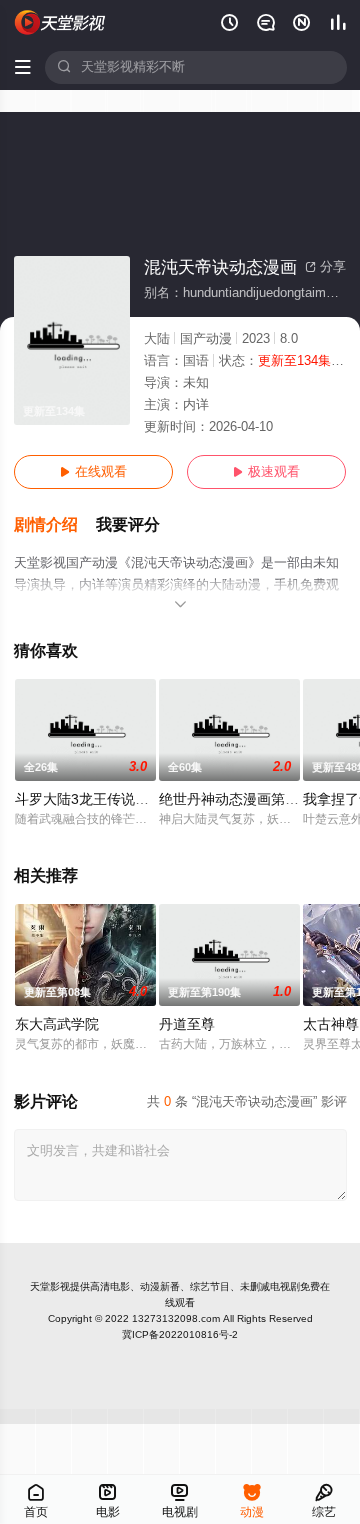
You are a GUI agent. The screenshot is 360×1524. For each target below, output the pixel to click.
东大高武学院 (57, 1024)
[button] (55, 525)
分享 (325, 267)
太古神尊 (331, 1024)
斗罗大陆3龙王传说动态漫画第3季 (121, 799)
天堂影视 (50, 1286)
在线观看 (93, 472)
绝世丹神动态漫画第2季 (233, 799)
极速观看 (266, 472)
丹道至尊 (187, 1024)
